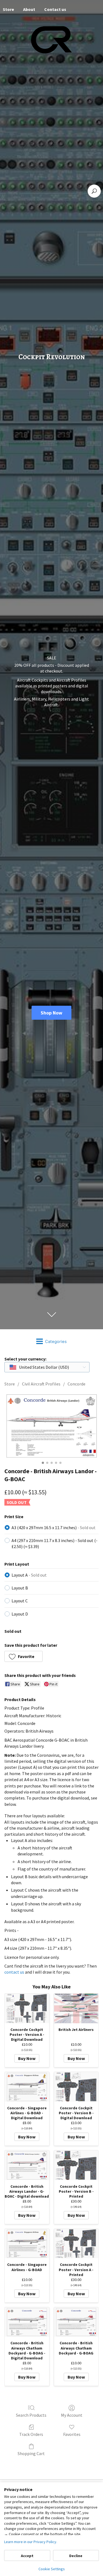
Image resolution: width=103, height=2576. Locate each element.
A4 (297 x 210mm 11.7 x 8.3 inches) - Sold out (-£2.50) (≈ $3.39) (55, 1543)
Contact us (55, 9)
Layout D (20, 1614)
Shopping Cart (31, 2453)
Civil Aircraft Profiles (41, 1384)
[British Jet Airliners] (76, 2008)
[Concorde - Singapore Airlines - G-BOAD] (27, 2244)
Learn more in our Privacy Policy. (31, 2542)
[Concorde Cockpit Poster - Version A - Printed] (76, 2244)
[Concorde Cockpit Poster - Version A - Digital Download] (27, 2008)
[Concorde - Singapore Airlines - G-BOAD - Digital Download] (27, 2087)
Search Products (31, 2415)
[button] (23, 1656)
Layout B (20, 1588)
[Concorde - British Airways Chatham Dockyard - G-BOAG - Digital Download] (27, 2322)
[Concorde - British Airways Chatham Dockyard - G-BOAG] (76, 2322)
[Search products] (94, 191)
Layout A (29, 1575)
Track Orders (31, 2434)
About (29, 9)
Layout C (20, 1601)
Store (10, 1384)
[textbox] (40, 1367)
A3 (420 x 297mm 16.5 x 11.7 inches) (54, 1528)
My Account (72, 2415)
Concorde (76, 1384)
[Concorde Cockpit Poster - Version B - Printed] (76, 2165)
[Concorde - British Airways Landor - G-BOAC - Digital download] (27, 2165)
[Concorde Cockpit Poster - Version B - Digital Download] (76, 2087)
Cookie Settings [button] (52, 2569)
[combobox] (47, 1367)
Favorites (72, 2434)
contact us (14, 1972)
